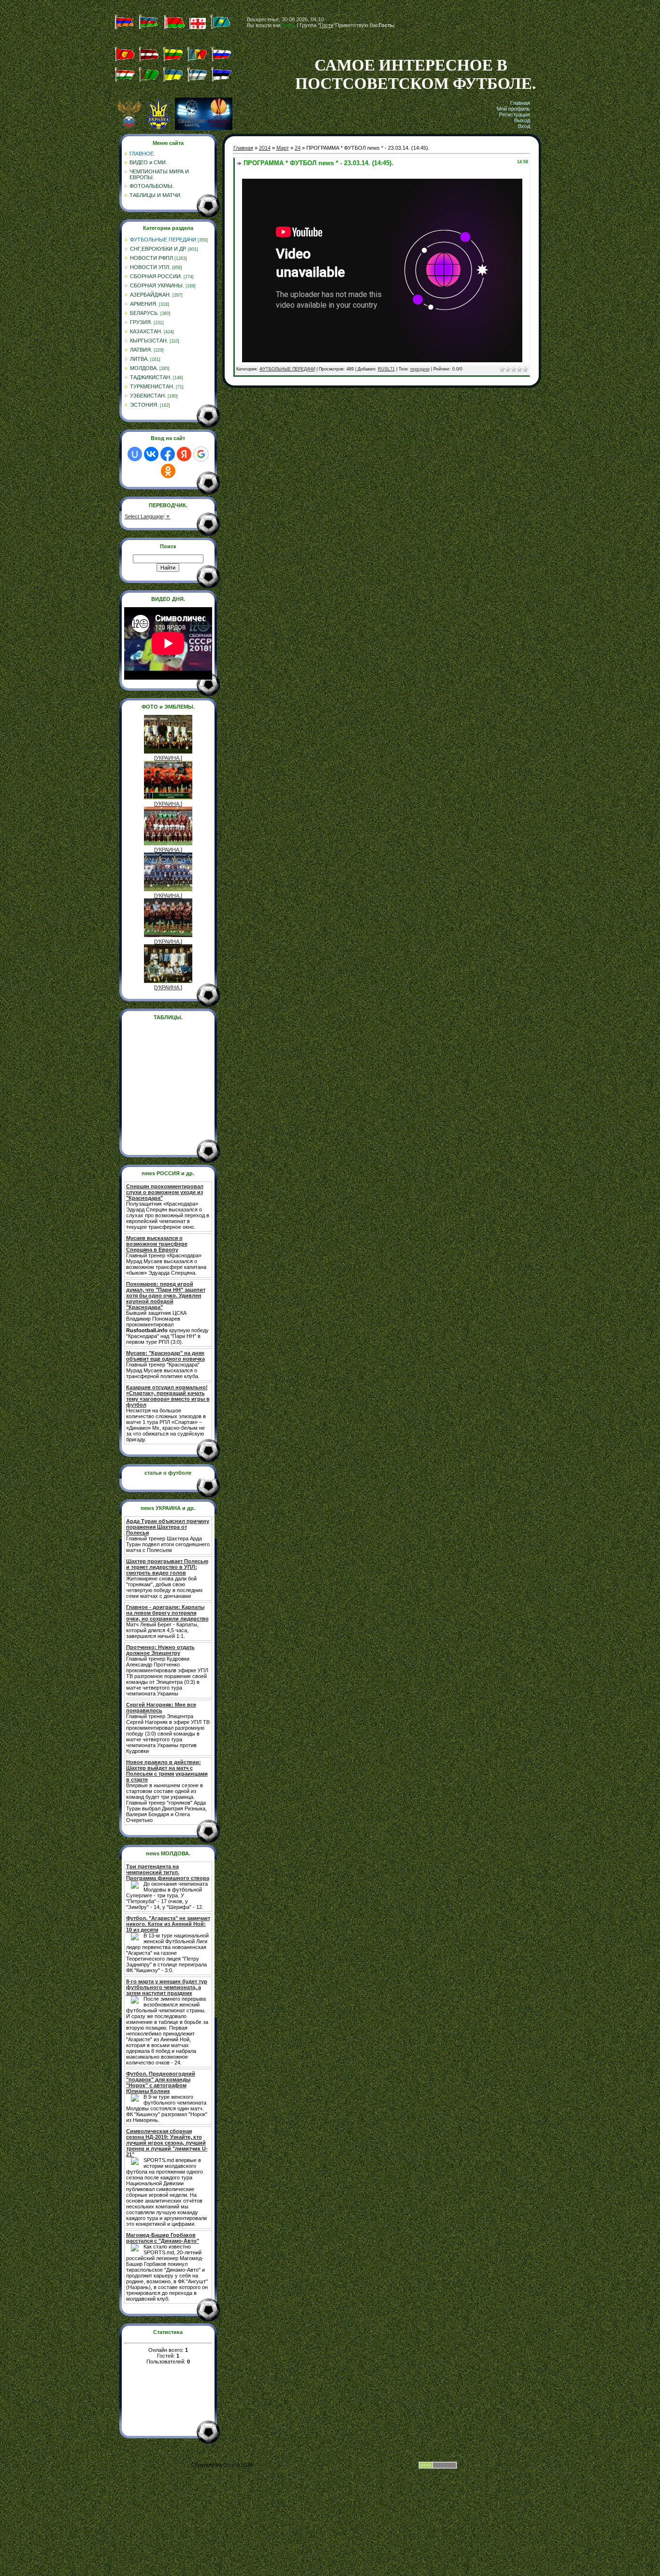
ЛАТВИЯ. (141, 350)
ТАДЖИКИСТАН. (151, 377)
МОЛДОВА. (144, 368)
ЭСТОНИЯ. (144, 405)
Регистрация (515, 114)
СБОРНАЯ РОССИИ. (156, 276)
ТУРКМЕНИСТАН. (152, 386)
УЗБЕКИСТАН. (148, 396)
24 (298, 148)
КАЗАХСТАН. (146, 331)
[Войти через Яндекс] (184, 454)
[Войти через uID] (135, 454)
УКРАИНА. (168, 758)
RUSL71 (386, 369)
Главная (520, 103)
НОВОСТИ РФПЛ (151, 258)
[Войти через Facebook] (168, 454)
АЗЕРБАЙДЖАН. (151, 295)
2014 (265, 148)
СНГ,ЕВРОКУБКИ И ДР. (158, 249)
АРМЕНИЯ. (144, 304)
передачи (420, 369)
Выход (522, 120)
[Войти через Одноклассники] (168, 471)
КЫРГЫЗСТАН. (149, 341)
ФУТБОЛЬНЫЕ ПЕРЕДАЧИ (163, 240)
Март (283, 148)
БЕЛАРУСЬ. (144, 313)
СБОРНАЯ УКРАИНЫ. (157, 285)
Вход (524, 126)
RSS (402, 25)
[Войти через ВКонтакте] (151, 454)
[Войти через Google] (201, 454)
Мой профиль (513, 109)
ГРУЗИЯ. (141, 322)
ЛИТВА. (139, 359)
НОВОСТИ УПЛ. (150, 267)
